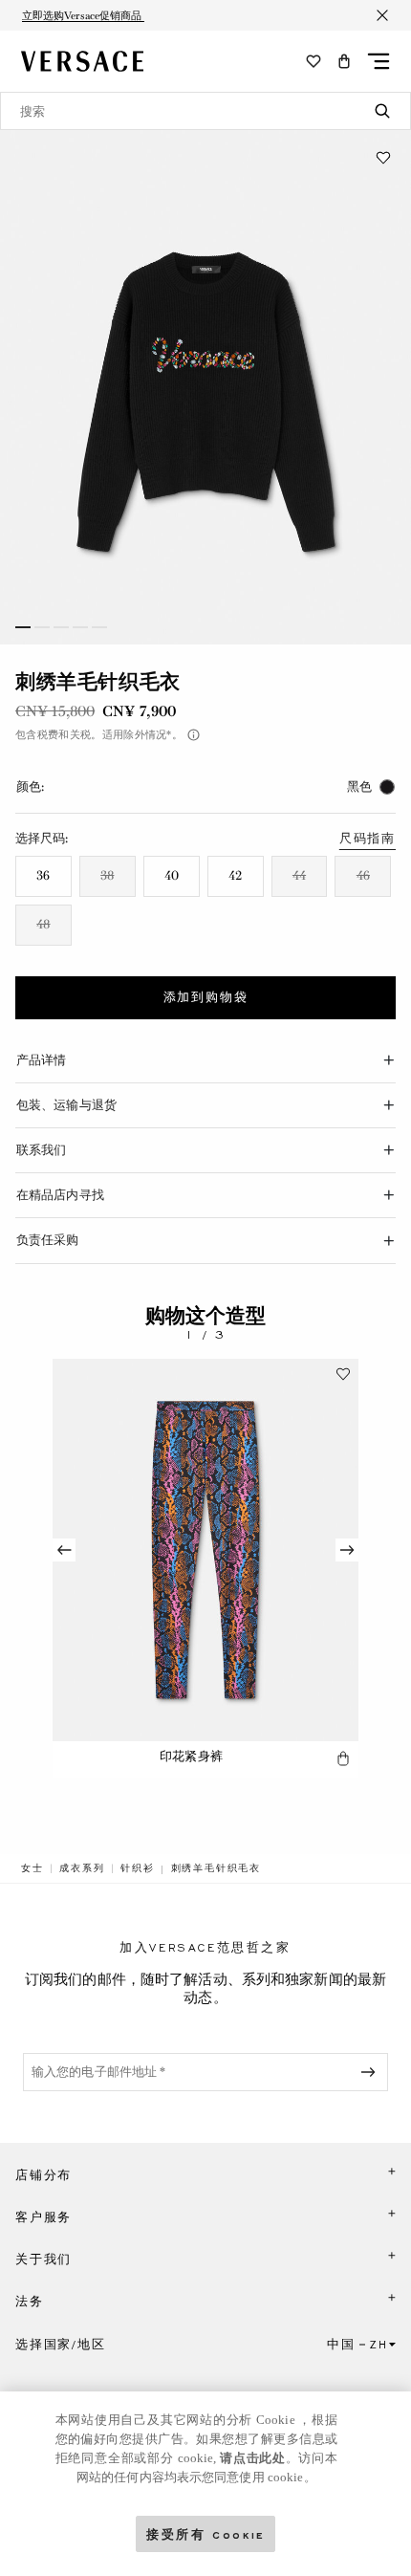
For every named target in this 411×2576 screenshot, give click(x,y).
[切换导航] (379, 61)
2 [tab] (42, 627)
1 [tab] (23, 627)
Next (347, 1550)
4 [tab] (80, 627)
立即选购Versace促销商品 (83, 15)
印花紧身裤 (191, 1756)
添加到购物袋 (206, 997)
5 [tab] (99, 627)
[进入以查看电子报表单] (372, 2072)
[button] (344, 61)
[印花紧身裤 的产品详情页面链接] (205, 1550)
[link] (32, 1868)
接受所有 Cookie (205, 2533)
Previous (64, 1550)
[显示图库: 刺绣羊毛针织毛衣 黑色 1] (205, 387)
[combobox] (205, 111)
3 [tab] (61, 627)
